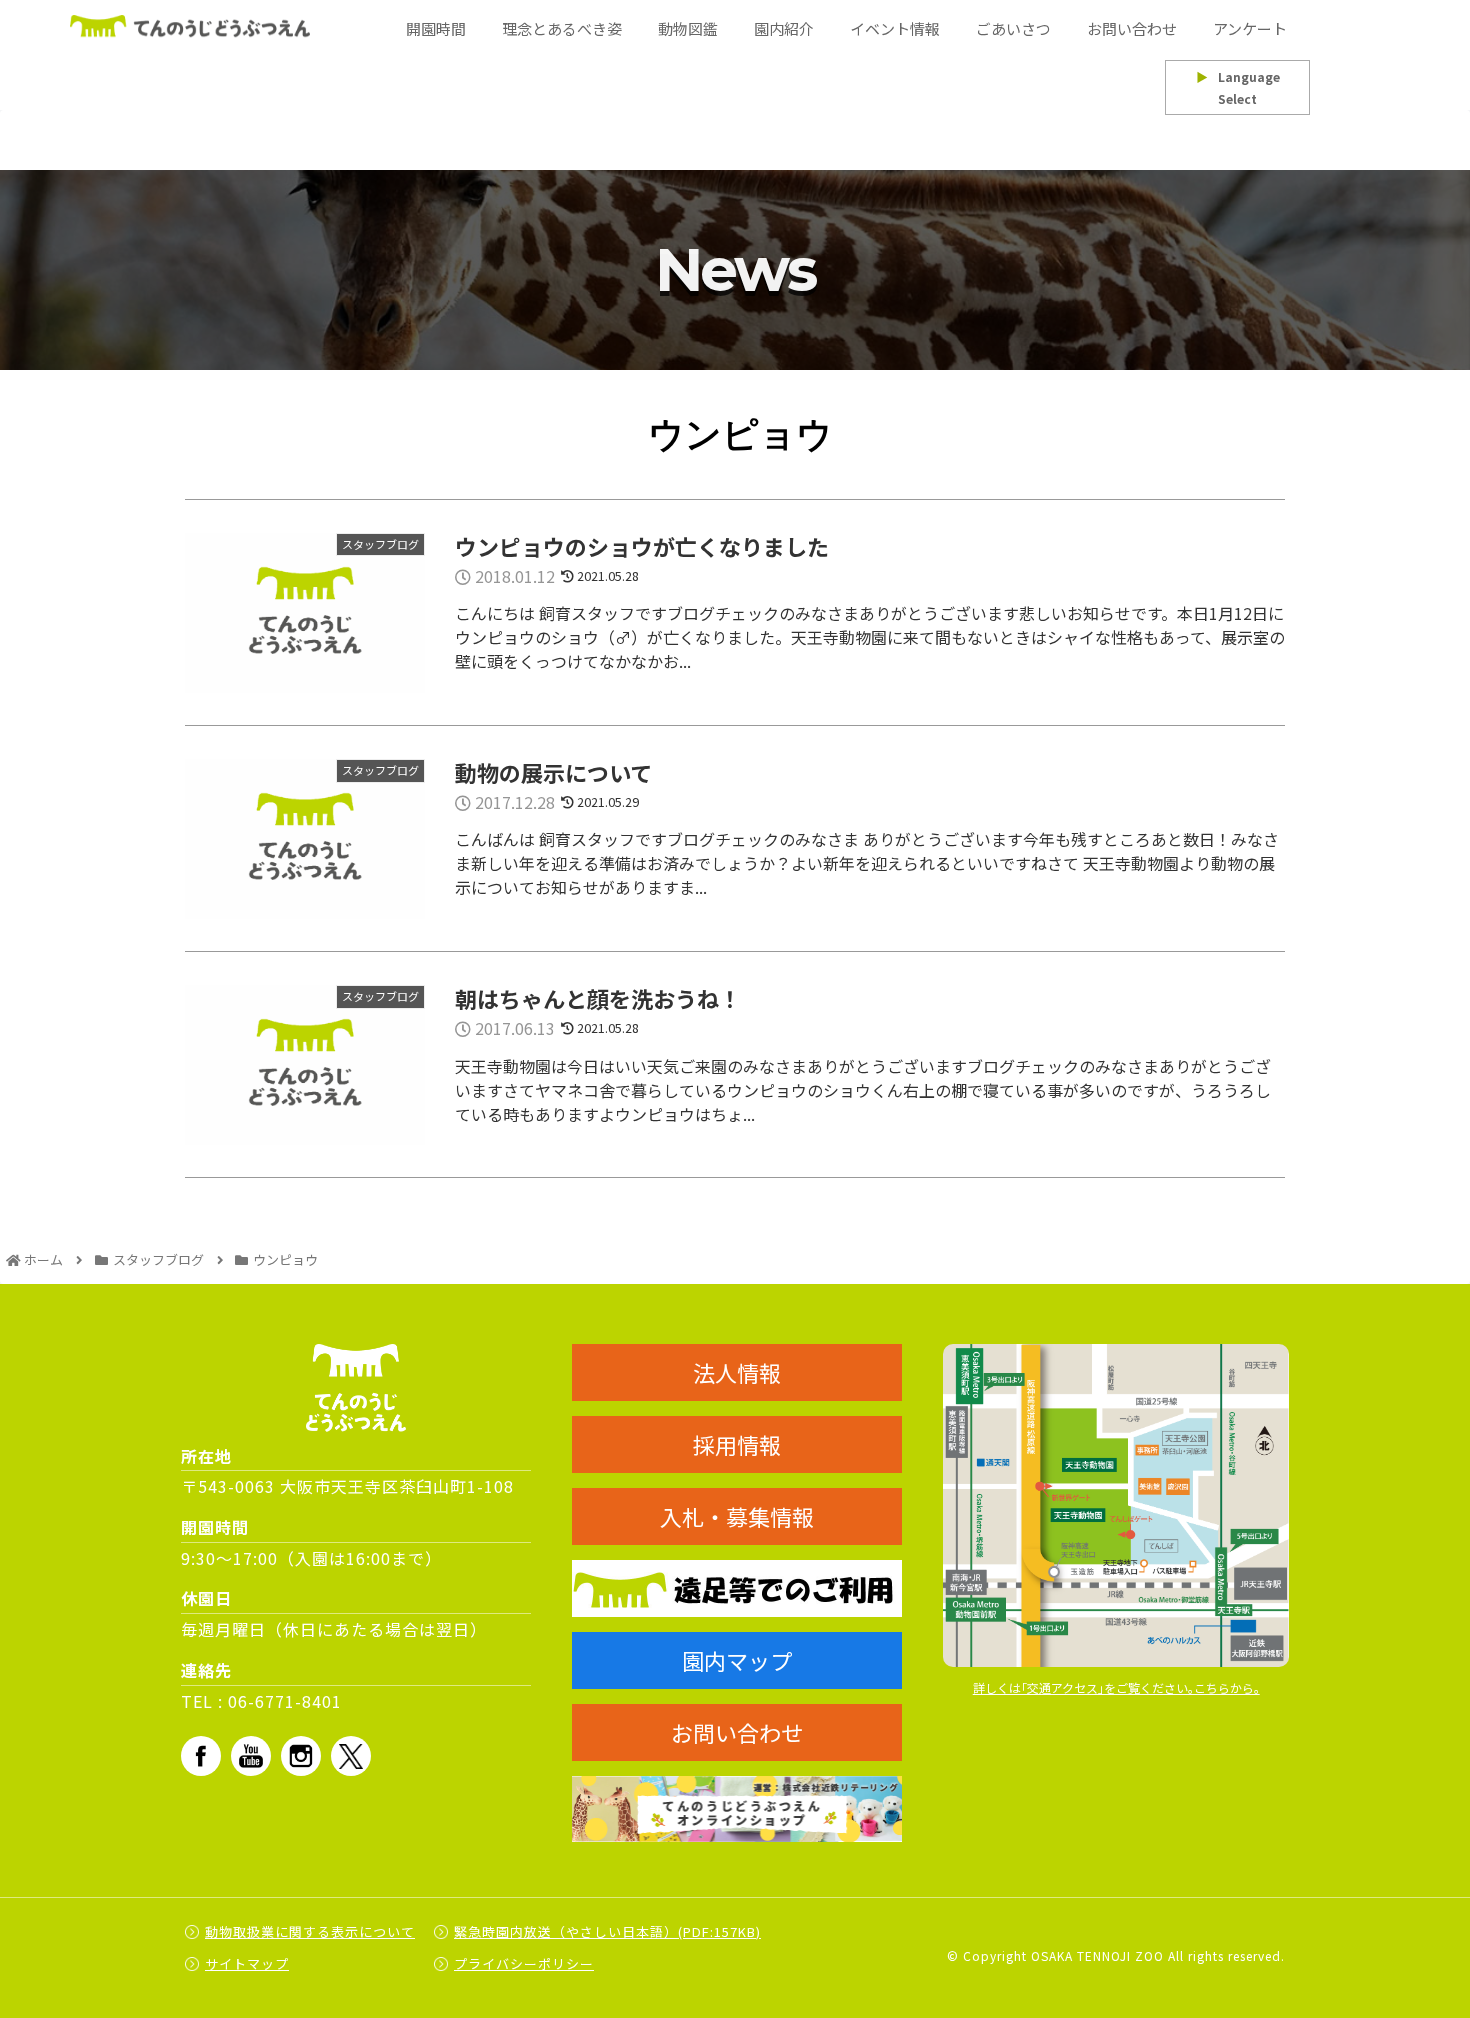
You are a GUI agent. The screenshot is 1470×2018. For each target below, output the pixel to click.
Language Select (1238, 87)
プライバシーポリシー (524, 1963)
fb (201, 1756)
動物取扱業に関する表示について (310, 1931)
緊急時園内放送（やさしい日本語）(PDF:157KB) (607, 1931)
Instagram (301, 1756)
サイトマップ (247, 1963)
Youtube (251, 1756)
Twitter (351, 1756)
